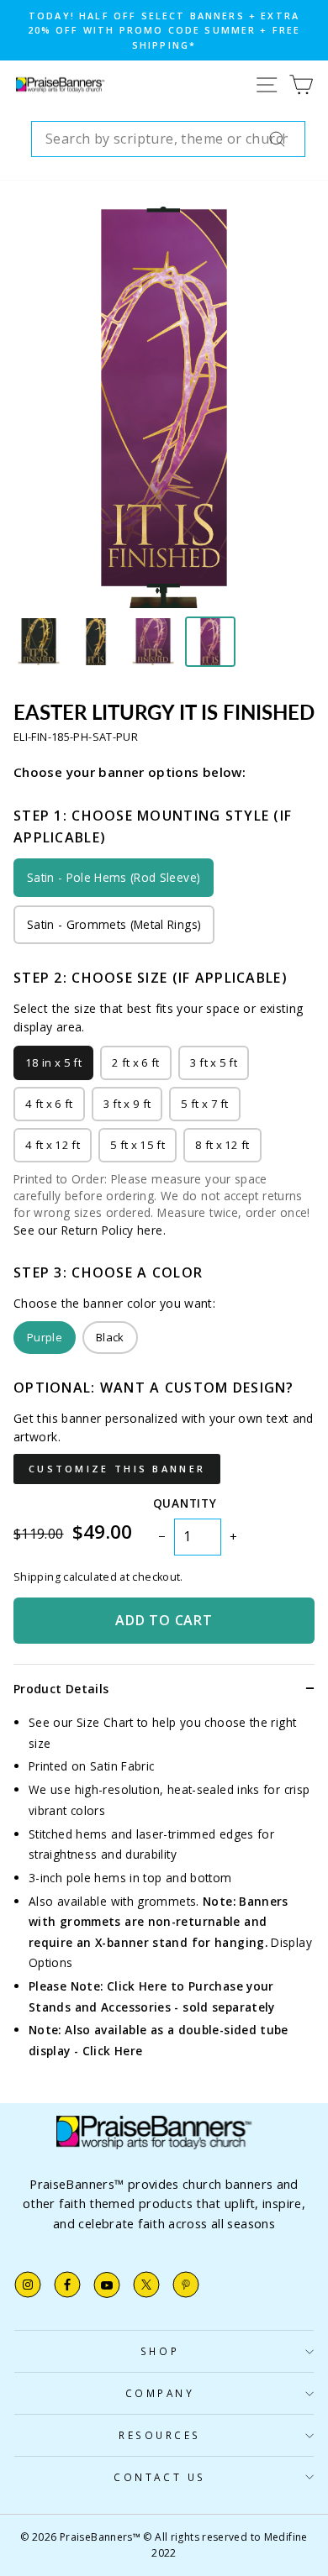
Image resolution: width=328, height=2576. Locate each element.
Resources (160, 2435)
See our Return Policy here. (90, 1230)
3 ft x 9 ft (127, 1104)
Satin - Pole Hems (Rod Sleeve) (114, 877)
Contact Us (159, 2477)
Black (110, 1337)
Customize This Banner (117, 1469)
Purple (45, 1337)
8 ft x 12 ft (222, 1145)
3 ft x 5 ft (214, 1062)
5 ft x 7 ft (205, 1104)
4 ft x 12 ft (53, 1145)
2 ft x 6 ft (136, 1062)
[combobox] (168, 139)
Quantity (185, 1503)
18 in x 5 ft (53, 1062)
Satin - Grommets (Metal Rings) (114, 924)
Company (160, 2393)
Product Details (61, 1689)
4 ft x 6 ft (49, 1104)
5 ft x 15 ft (138, 1145)
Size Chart (105, 1722)
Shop (160, 2351)
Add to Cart (164, 1620)
